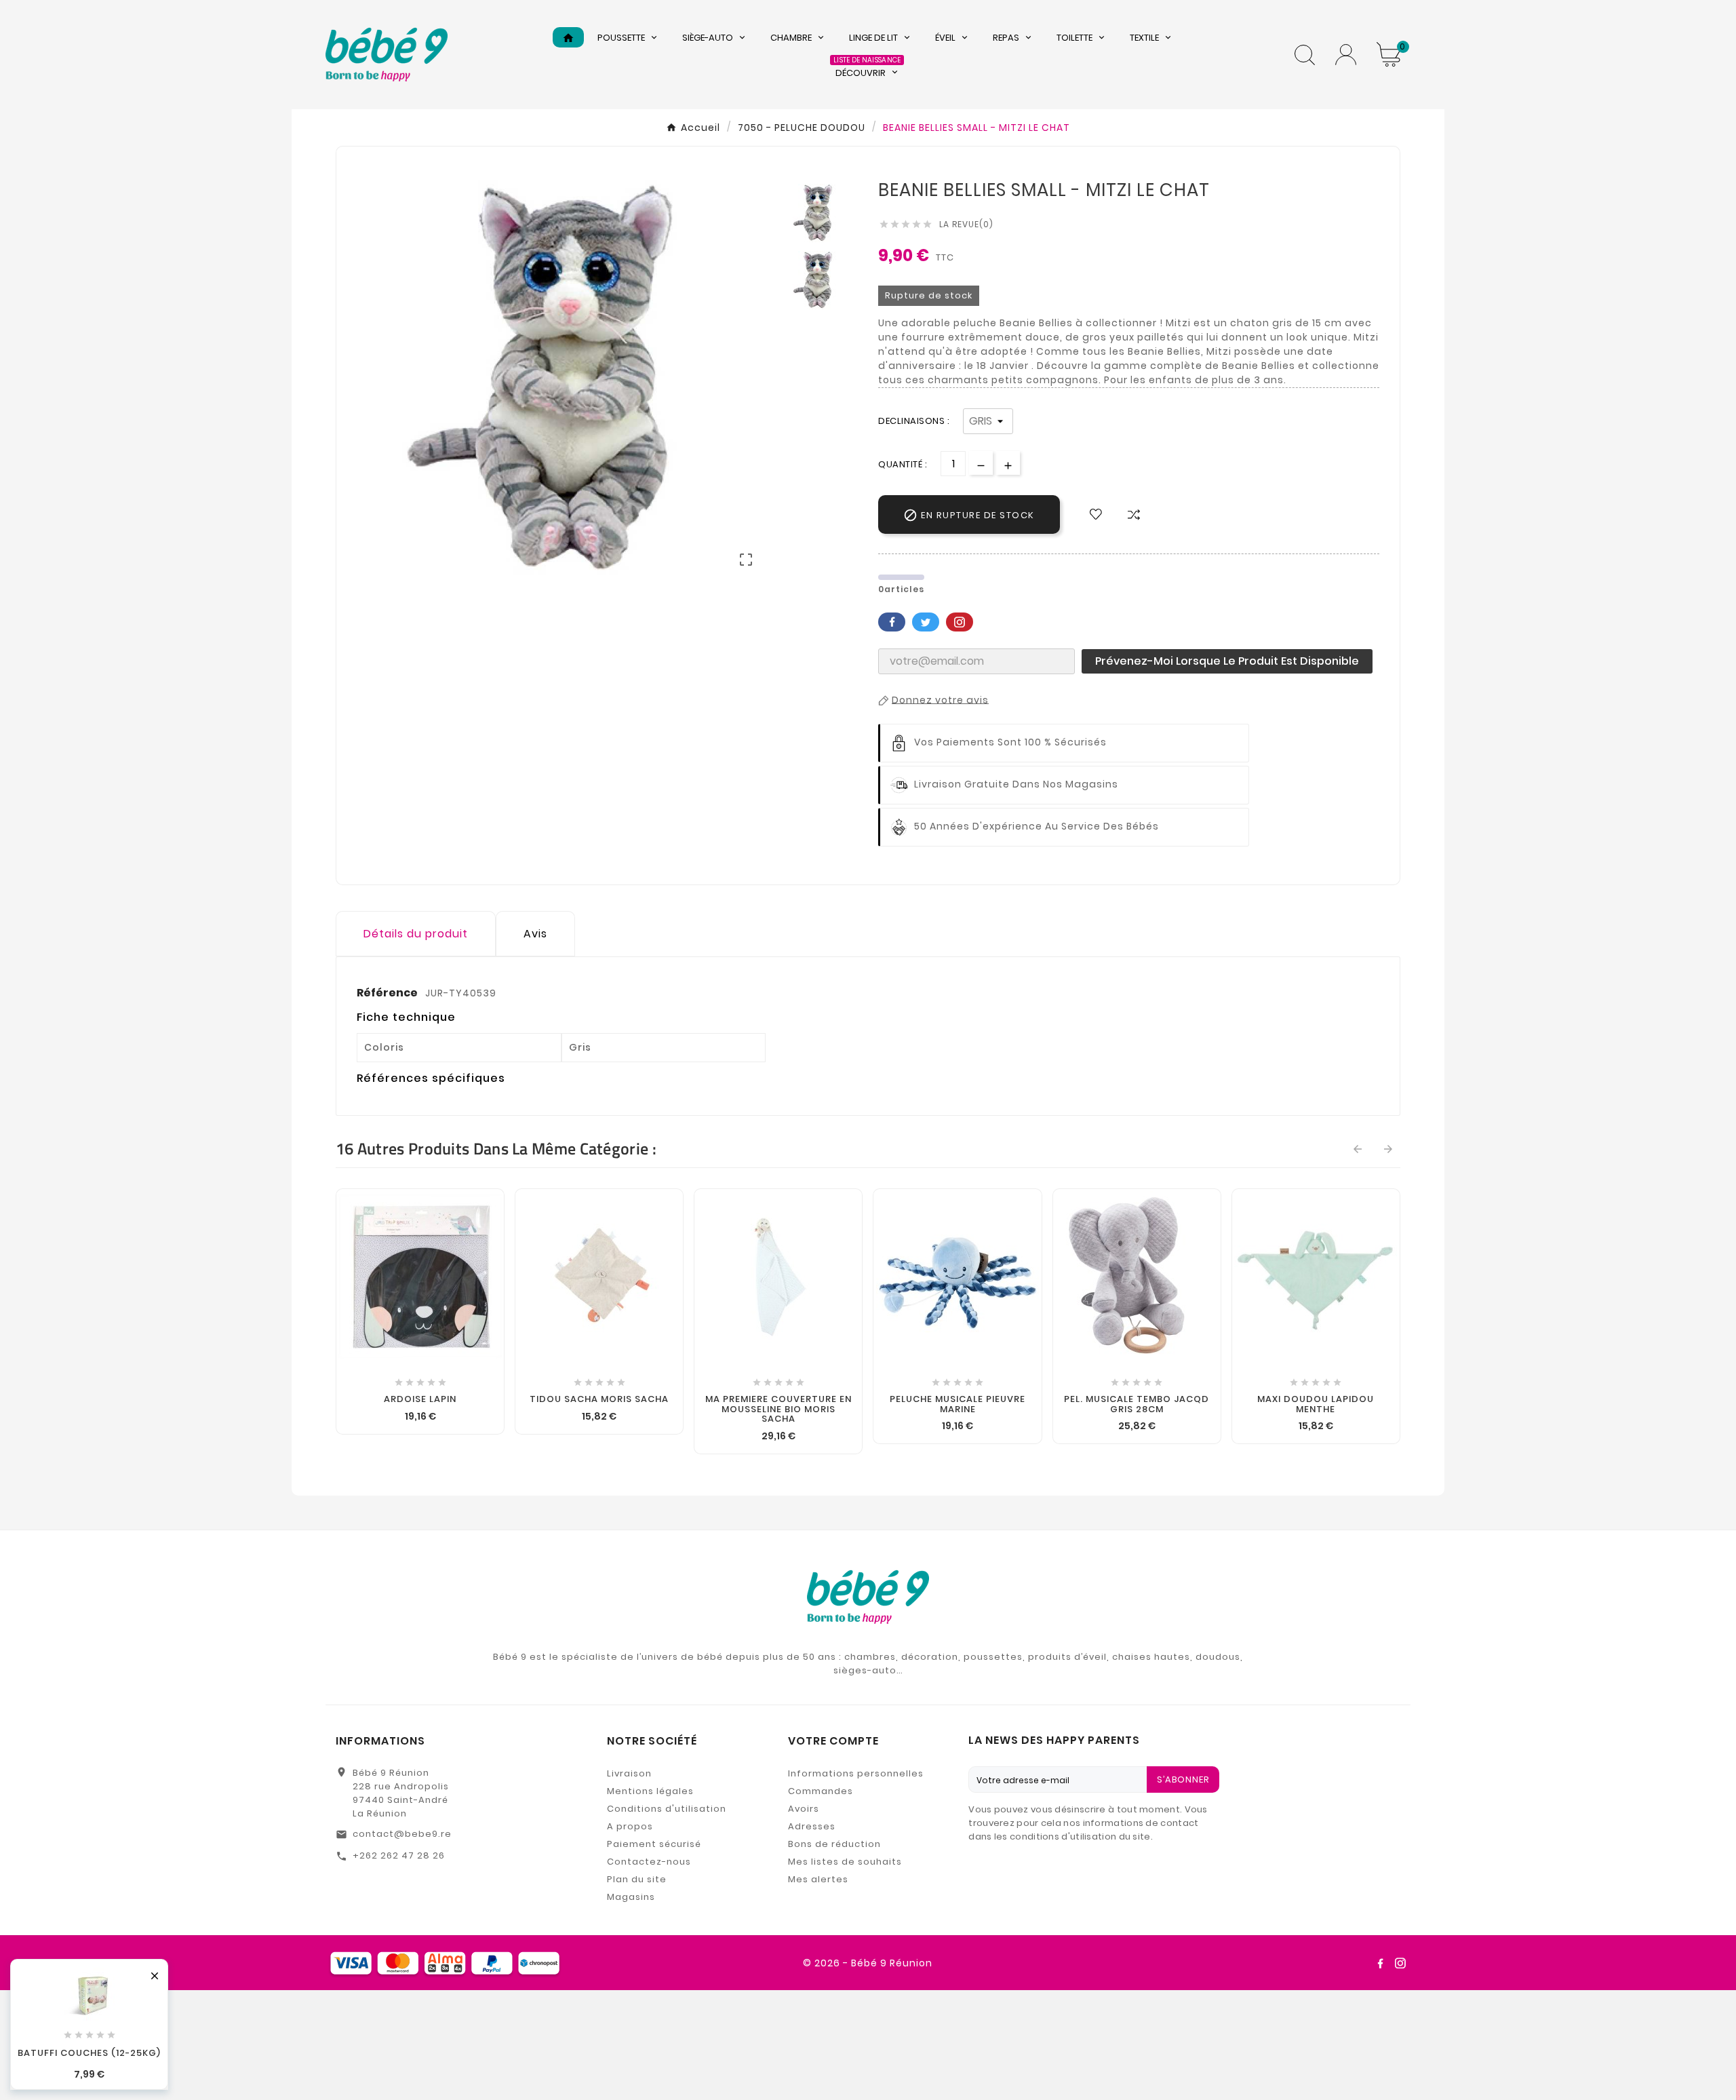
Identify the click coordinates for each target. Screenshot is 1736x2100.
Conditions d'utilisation (667, 1809)
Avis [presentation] (535, 934)
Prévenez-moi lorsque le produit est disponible (1227, 661)
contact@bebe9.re (402, 1834)
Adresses (812, 1826)
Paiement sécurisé (654, 1844)
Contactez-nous (649, 1862)
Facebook (892, 622)
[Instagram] (1400, 1963)
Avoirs (804, 1809)
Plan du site (637, 1879)
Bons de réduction (834, 1844)
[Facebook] (1380, 1963)
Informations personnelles (856, 1773)
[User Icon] (1346, 55)
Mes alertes (818, 1879)
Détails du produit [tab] (416, 934)
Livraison (629, 1773)
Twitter (926, 622)
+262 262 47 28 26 (399, 1855)
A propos (630, 1826)
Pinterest (960, 622)
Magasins (631, 1897)
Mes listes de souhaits (845, 1862)
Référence (388, 993)
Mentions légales (650, 1791)
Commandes (821, 1791)
